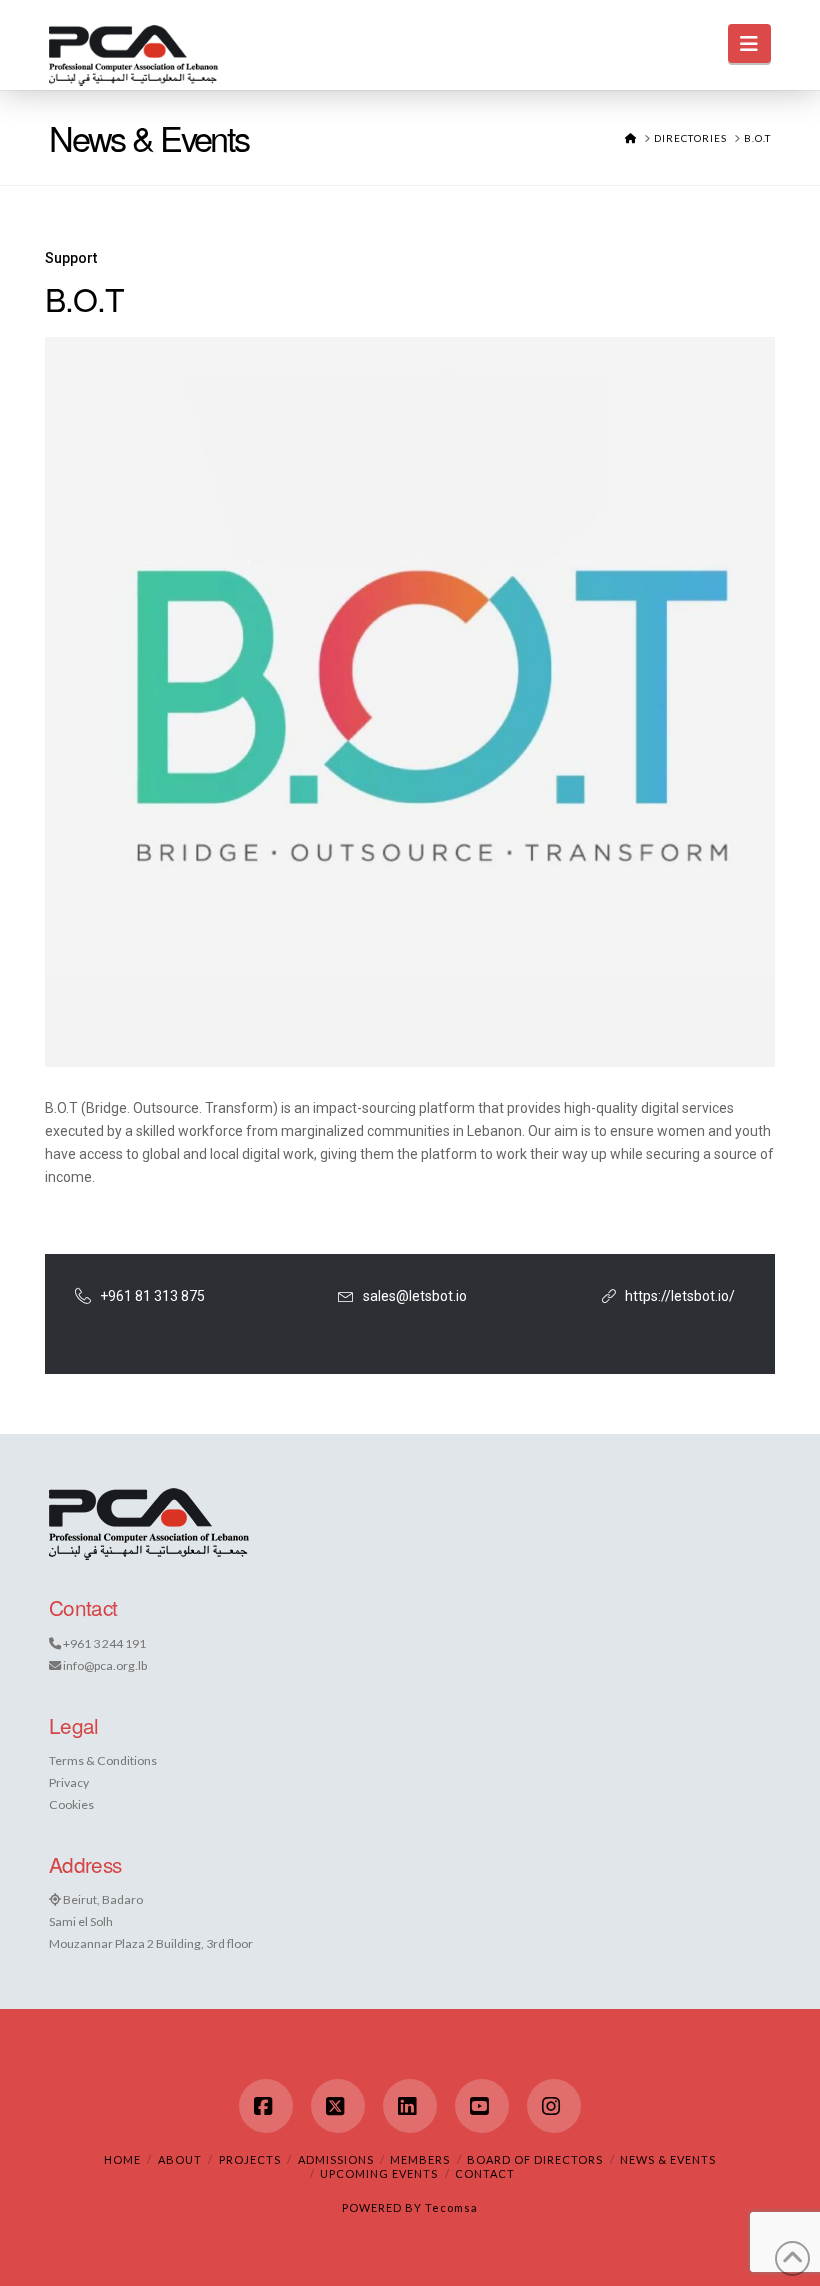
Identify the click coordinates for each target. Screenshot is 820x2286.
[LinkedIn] (410, 2106)
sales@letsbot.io (415, 1296)
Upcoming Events (379, 2173)
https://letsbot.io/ (680, 1296)
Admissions (336, 2159)
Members (420, 2159)
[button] (749, 43)
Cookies (71, 1804)
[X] (338, 2106)
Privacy (69, 1782)
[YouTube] (482, 2106)
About (180, 2159)
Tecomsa (451, 2207)
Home (122, 2159)
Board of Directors (535, 2159)
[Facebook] (266, 2106)
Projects (250, 2159)
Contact (485, 2173)
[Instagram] (554, 2106)
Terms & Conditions (103, 1760)
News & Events (668, 2159)
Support (71, 258)
